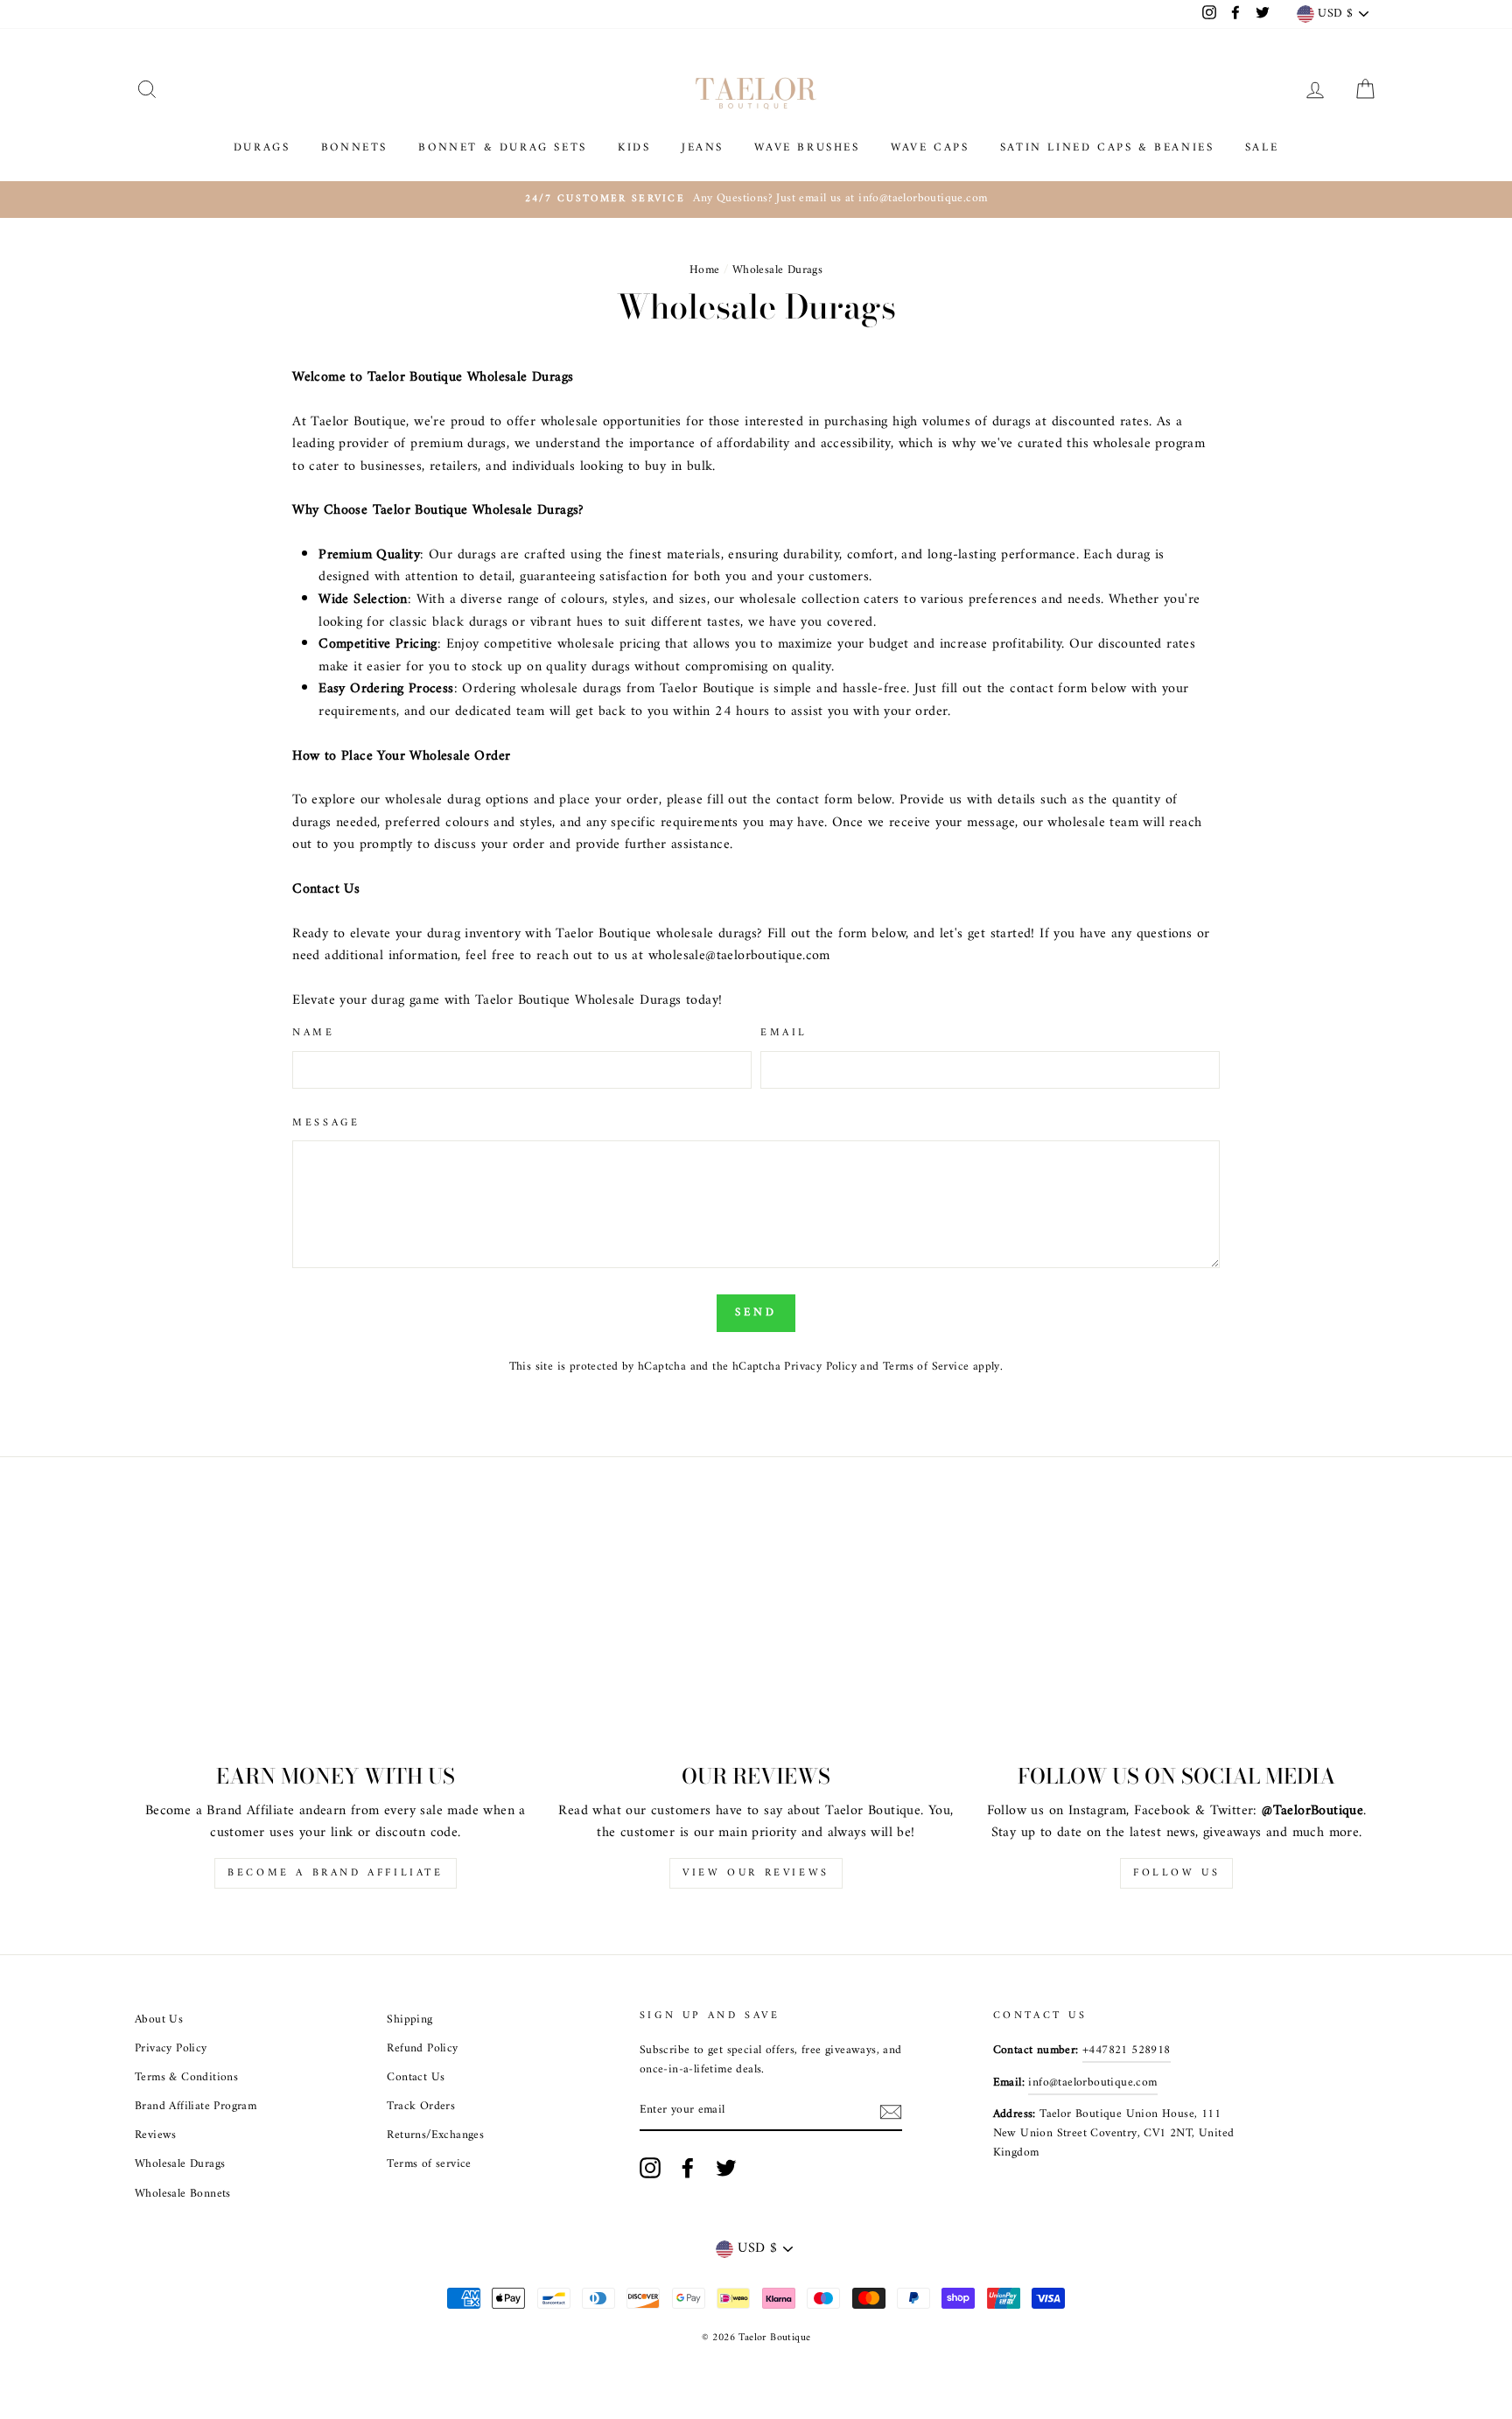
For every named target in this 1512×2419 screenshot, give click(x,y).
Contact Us (416, 2078)
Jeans (703, 147)
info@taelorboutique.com (1092, 2083)
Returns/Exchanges (435, 2135)
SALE (1262, 147)
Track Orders (421, 2107)
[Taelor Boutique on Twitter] (726, 2168)
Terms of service (429, 2164)
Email (784, 1033)
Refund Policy (422, 2049)
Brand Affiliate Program (196, 2107)
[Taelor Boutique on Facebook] (688, 2168)
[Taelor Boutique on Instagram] (650, 2168)
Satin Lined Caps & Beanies (1107, 147)
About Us (159, 2020)
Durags (262, 147)
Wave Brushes (807, 147)
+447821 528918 (1127, 2051)
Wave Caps (930, 147)
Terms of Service (926, 1367)
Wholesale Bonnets (183, 2194)
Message (326, 1123)
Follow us (1176, 1873)
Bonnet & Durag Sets (502, 147)
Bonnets (354, 147)
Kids (634, 147)
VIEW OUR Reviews (756, 1873)
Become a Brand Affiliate (335, 1873)
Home (705, 270)
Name (313, 1033)
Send (756, 1312)
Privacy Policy (820, 1367)
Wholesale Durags (180, 2164)
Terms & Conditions (186, 2078)
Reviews (156, 2135)
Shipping (409, 2020)
